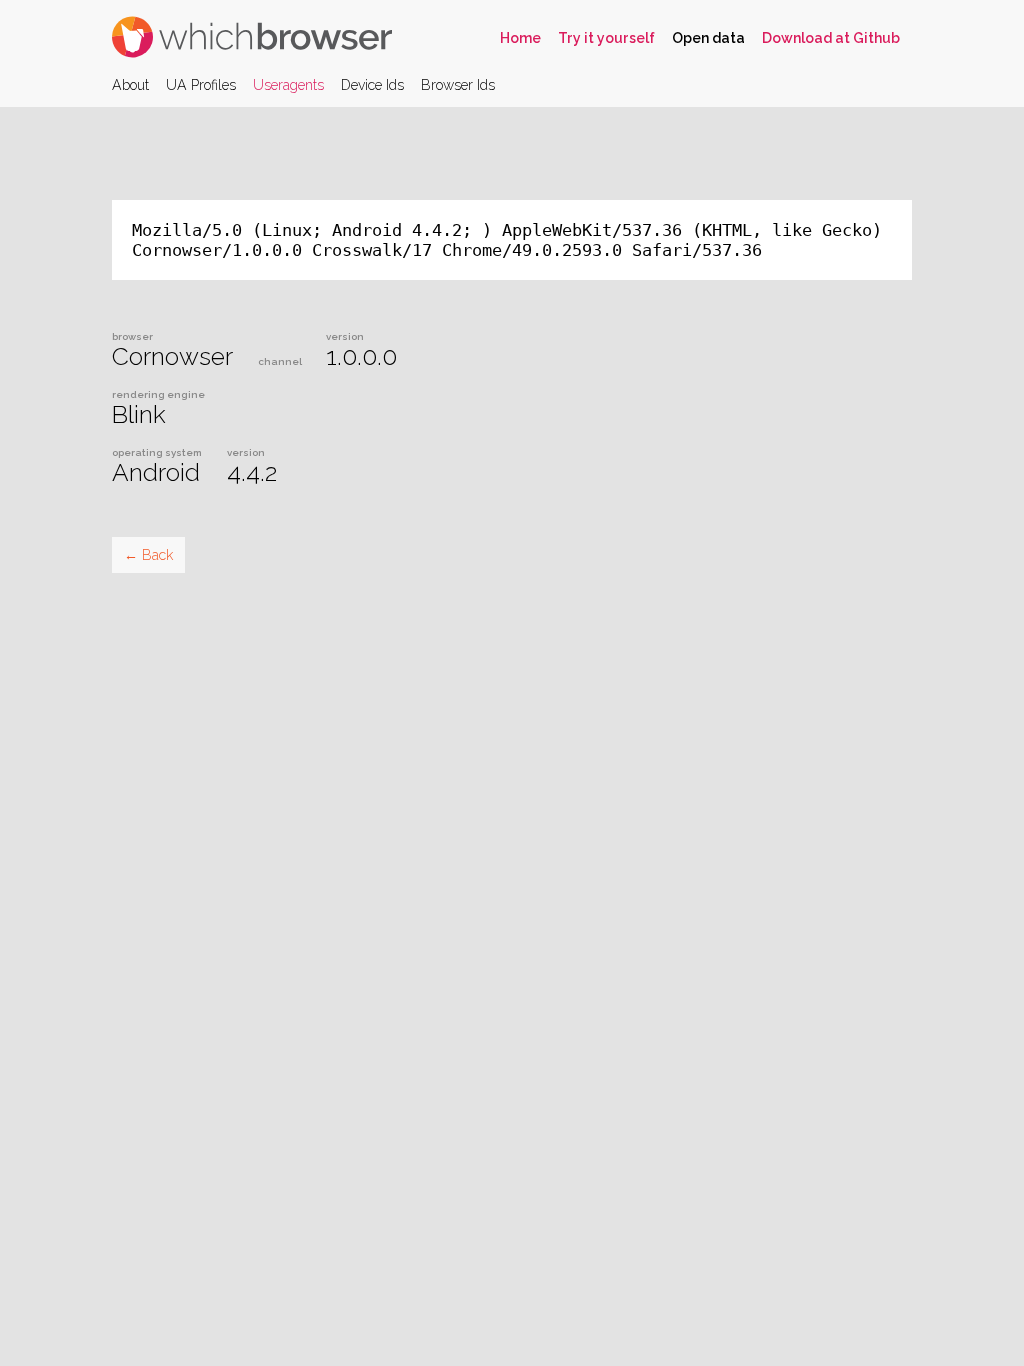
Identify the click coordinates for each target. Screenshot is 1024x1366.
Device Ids (372, 85)
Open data (708, 38)
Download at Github (831, 38)
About (130, 85)
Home (520, 38)
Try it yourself (606, 38)
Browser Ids (458, 85)
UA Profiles (201, 85)
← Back (148, 555)
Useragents (288, 85)
